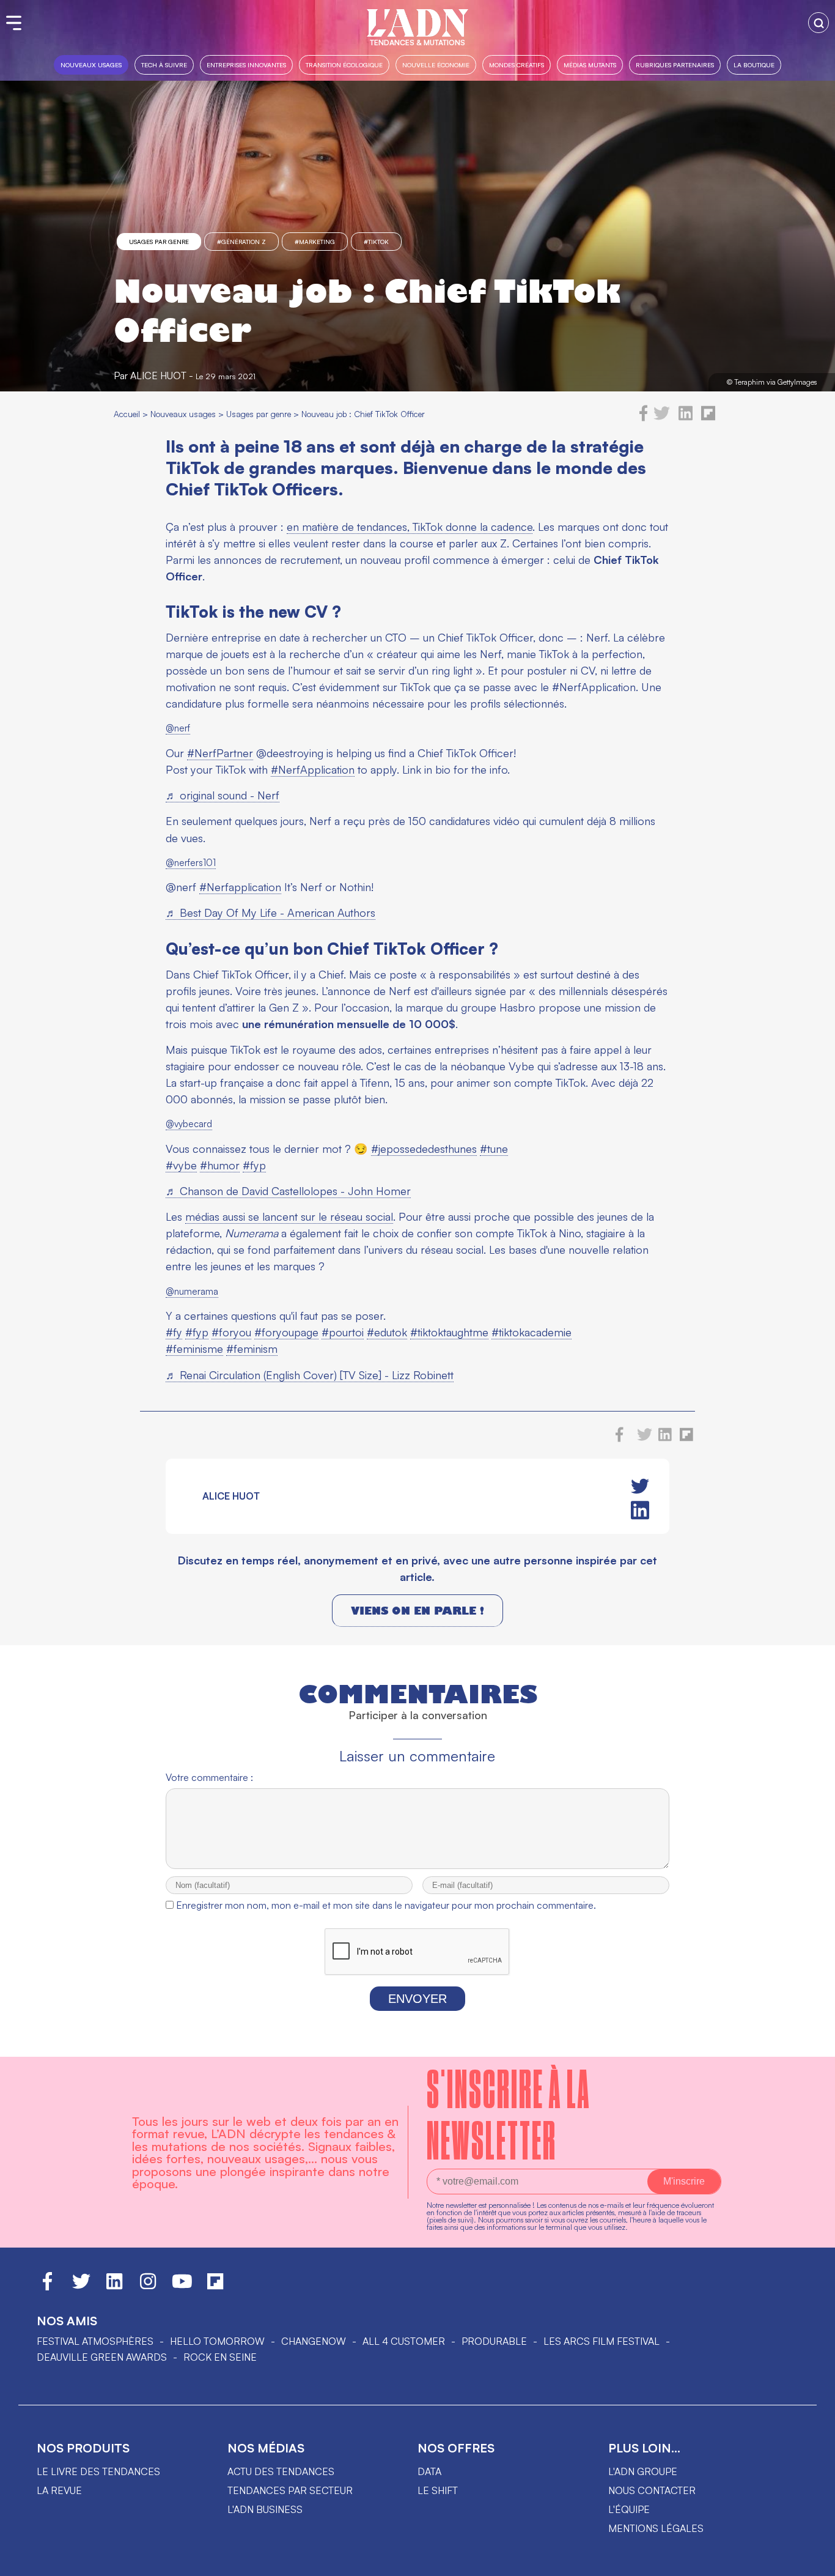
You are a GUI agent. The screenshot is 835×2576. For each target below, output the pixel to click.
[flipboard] (708, 418)
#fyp (254, 1165)
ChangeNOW (314, 2341)
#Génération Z (241, 242)
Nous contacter (652, 2490)
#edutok (387, 1332)
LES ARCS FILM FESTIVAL (601, 2341)
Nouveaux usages (91, 65)
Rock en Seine (220, 2357)
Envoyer (417, 1999)
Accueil (127, 414)
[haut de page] (814, 2561)
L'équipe (629, 2509)
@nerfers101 (191, 863)
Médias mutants (590, 65)
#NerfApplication (313, 769)
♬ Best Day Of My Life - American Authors (270, 912)
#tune (494, 1149)
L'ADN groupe (643, 2471)
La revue (59, 2490)
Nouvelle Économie (436, 65)
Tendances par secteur (290, 2490)
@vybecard (189, 1124)
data (429, 2471)
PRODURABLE (494, 2341)
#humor (220, 1165)
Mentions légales (656, 2528)
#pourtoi (343, 1332)
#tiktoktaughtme (449, 1332)
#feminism (252, 1349)
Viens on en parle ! (417, 1611)
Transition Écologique (344, 65)
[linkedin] (686, 418)
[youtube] (182, 2287)
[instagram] (148, 2287)
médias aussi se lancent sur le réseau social (289, 1216)
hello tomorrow (217, 2341)
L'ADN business (265, 2509)
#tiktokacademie (532, 1332)
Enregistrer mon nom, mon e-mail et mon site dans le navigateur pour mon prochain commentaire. (386, 1905)
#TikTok (376, 242)
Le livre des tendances (98, 2471)
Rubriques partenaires (675, 65)
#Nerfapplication (240, 887)
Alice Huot (158, 376)
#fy (174, 1332)
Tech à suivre (164, 65)
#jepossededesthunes (424, 1149)
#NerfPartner (220, 753)
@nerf (178, 728)
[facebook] (644, 418)
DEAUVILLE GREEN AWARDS (102, 2357)
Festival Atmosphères (95, 2341)
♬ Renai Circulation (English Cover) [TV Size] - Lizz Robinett (310, 1375)
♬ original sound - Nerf (223, 795)
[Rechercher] (818, 23)
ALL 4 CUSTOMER (404, 2341)
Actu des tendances (281, 2471)
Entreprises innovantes (246, 65)
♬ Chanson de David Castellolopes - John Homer (288, 1191)
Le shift (438, 2490)
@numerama (192, 1291)
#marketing (315, 242)
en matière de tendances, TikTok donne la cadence (410, 527)
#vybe (181, 1165)
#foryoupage (286, 1332)
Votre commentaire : (209, 1777)
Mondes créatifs (517, 65)
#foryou (231, 1332)
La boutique (754, 65)
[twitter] (662, 418)
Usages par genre (159, 242)
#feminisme (194, 1349)
